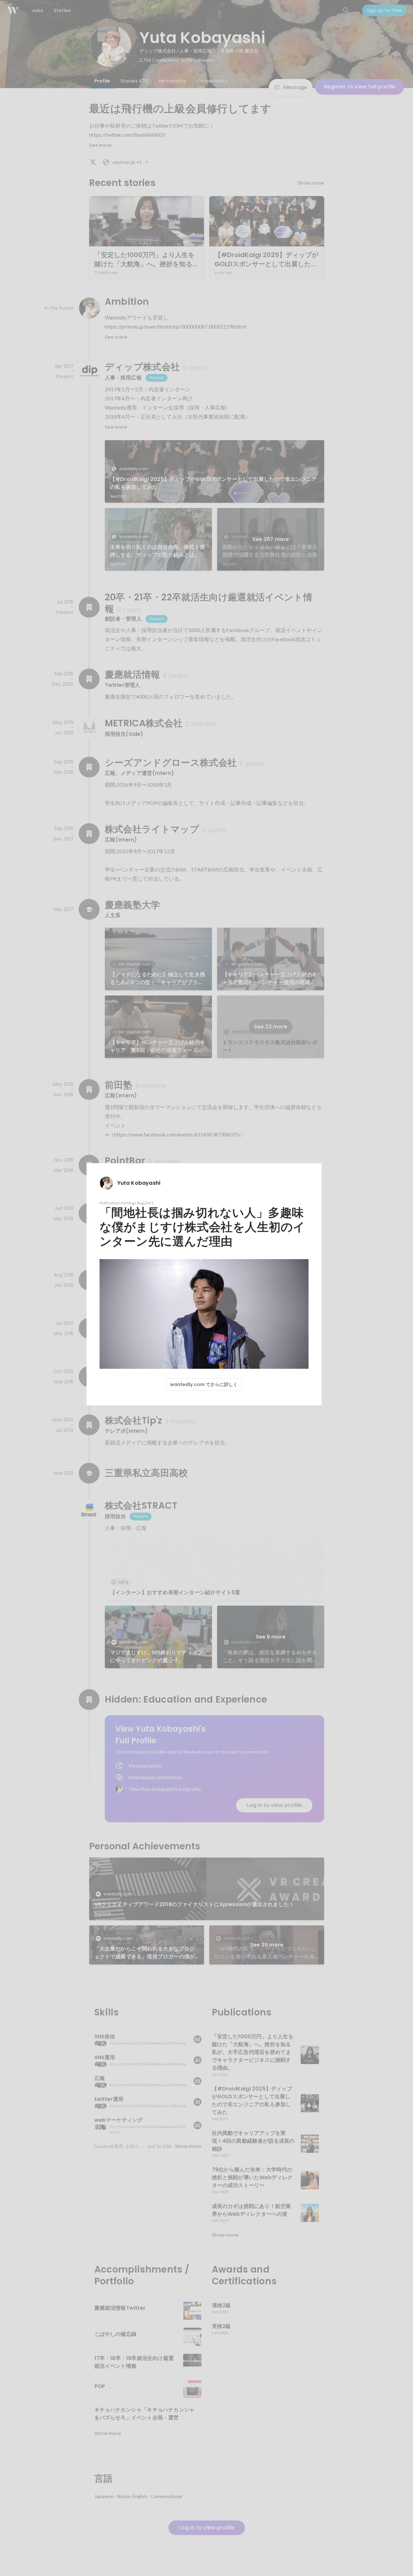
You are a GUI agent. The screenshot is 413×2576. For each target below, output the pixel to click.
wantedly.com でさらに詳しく (204, 1384)
